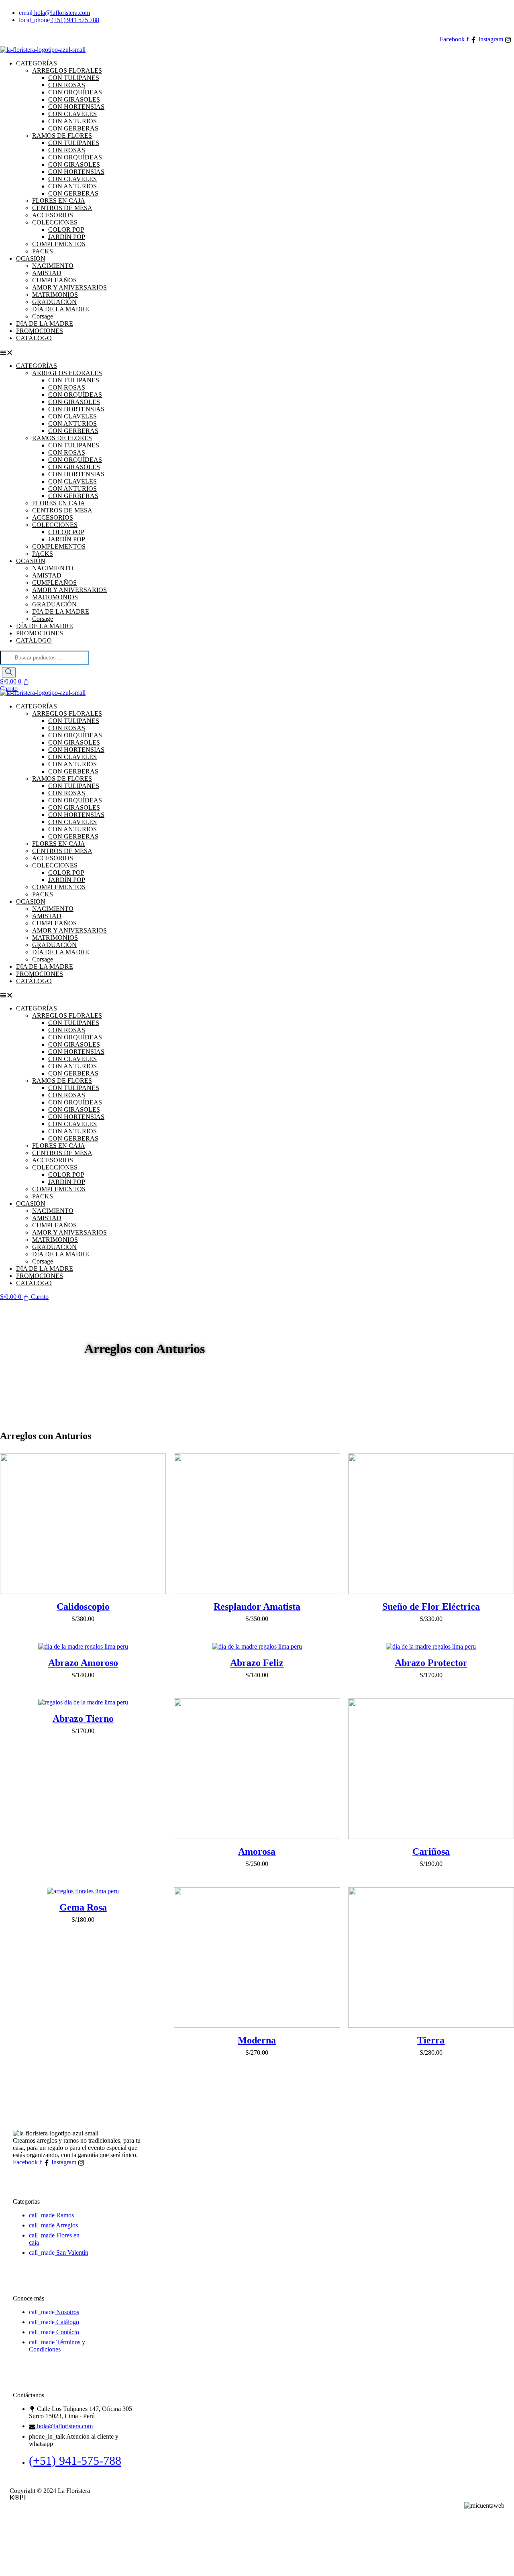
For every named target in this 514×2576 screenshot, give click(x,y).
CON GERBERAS (73, 128)
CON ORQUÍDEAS (75, 92)
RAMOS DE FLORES (62, 136)
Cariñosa (431, 1851)
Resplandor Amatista (257, 1606)
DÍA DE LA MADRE (61, 309)
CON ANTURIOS (72, 121)
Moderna (257, 2040)
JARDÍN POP (67, 237)
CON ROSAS (67, 85)
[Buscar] (9, 673)
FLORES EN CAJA (59, 201)
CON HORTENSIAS (76, 107)
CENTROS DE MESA (62, 208)
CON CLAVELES (72, 114)
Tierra (431, 2040)
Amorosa (257, 1851)
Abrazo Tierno (83, 1719)
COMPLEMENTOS (59, 244)
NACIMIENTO (53, 266)
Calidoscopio (83, 1606)
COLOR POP (66, 230)
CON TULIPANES (74, 78)
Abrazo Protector (431, 1663)
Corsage (43, 619)
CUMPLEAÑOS (54, 280)
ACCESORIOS (53, 215)
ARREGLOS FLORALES (67, 70)
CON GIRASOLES (74, 99)
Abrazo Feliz (257, 1663)
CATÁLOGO (34, 338)
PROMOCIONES (40, 633)
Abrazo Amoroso (83, 1663)
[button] (145, 352)
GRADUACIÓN (54, 302)
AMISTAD (47, 273)
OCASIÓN (31, 258)
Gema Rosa (83, 1907)
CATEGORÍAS (37, 63)
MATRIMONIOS (55, 295)
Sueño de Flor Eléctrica (431, 1606)
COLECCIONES (55, 222)
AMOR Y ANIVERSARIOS (69, 287)
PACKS (43, 554)
